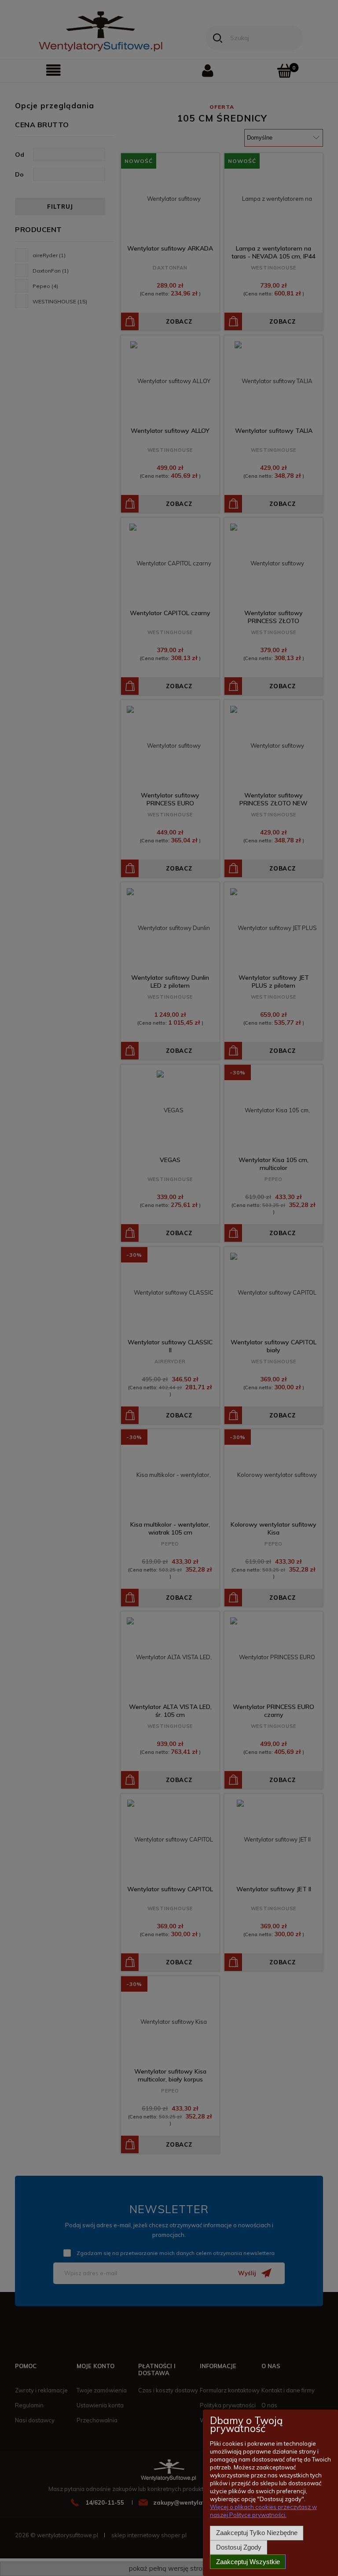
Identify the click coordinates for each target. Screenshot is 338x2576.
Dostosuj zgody (239, 2547)
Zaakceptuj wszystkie (248, 2562)
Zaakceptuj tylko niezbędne (257, 2533)
